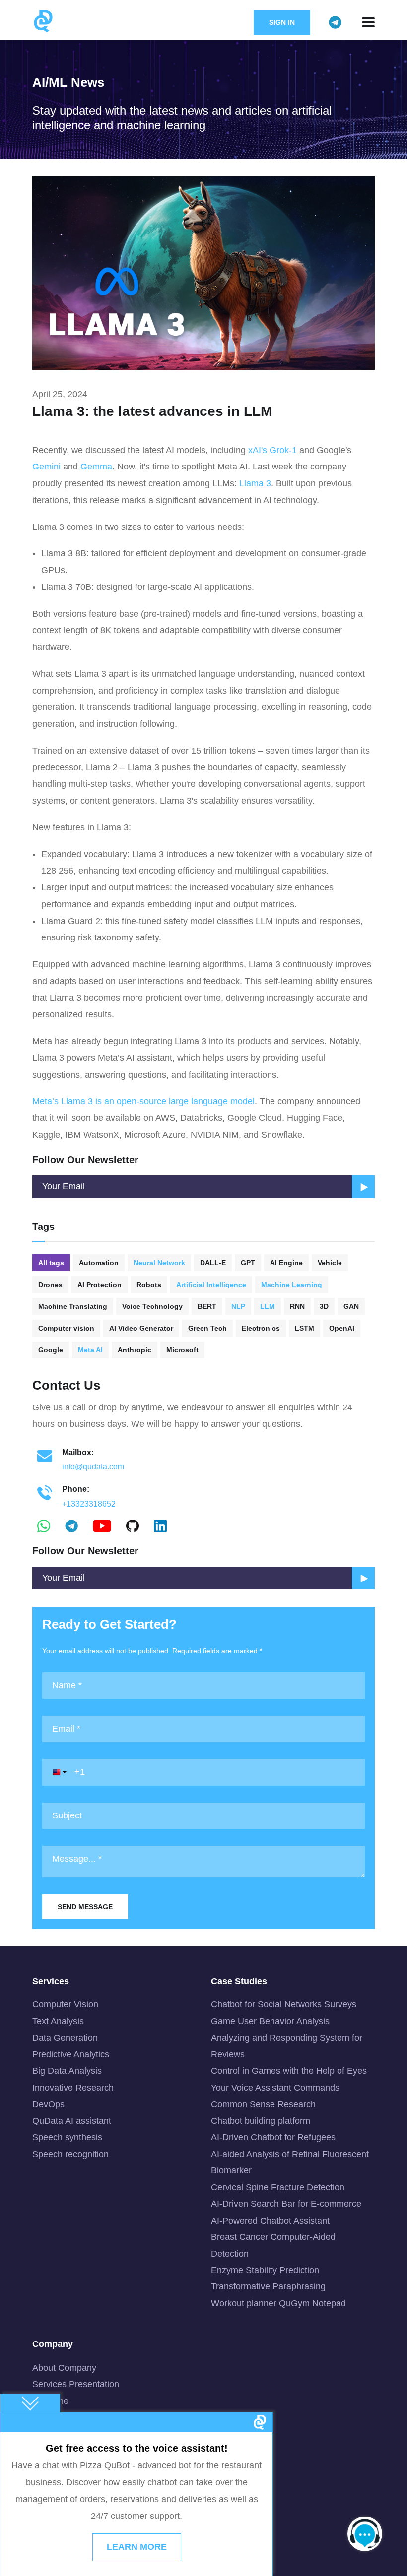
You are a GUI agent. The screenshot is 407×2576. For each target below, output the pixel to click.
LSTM (305, 1328)
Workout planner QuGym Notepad (278, 2303)
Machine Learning (292, 1285)
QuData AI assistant (72, 2121)
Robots (149, 1285)
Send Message (85, 1907)
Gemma (96, 467)
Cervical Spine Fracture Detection (278, 2187)
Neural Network (159, 1263)
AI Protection (100, 1285)
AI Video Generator (141, 1328)
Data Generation (65, 2038)
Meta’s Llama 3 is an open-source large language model (143, 1101)
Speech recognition (70, 2154)
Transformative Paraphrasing (268, 2286)
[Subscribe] (363, 1578)
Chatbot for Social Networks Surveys (284, 2004)
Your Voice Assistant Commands (275, 2088)
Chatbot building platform (261, 2121)
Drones (50, 1285)
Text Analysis (58, 2021)
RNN (297, 1306)
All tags (51, 1263)
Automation (99, 1263)
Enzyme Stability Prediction (265, 2270)
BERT (207, 1306)
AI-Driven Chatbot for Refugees (273, 2137)
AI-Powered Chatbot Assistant (270, 2221)
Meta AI (90, 1350)
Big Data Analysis (67, 2071)
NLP (238, 1306)
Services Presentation (76, 2384)
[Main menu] (368, 22)
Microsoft (182, 1350)
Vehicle (330, 1263)
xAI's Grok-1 (272, 450)
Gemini (46, 467)
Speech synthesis (67, 2137)
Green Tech (207, 1328)
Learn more (137, 2547)
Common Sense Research (263, 2104)
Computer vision (66, 1328)
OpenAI (342, 1328)
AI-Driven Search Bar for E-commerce (286, 2204)
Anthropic (135, 1350)
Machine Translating (73, 1306)
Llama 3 (255, 483)
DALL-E (213, 1263)
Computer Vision (65, 2004)
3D (324, 1306)
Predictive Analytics (71, 2054)
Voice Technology (152, 1306)
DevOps (48, 2104)
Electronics (261, 1328)
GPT (248, 1263)
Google (51, 1350)
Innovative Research (73, 2088)
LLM (268, 1306)
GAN (351, 1306)
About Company (64, 2368)
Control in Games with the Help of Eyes (289, 2071)
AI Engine (286, 1263)
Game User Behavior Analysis (270, 2021)
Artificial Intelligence (211, 1285)
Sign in (282, 22)
